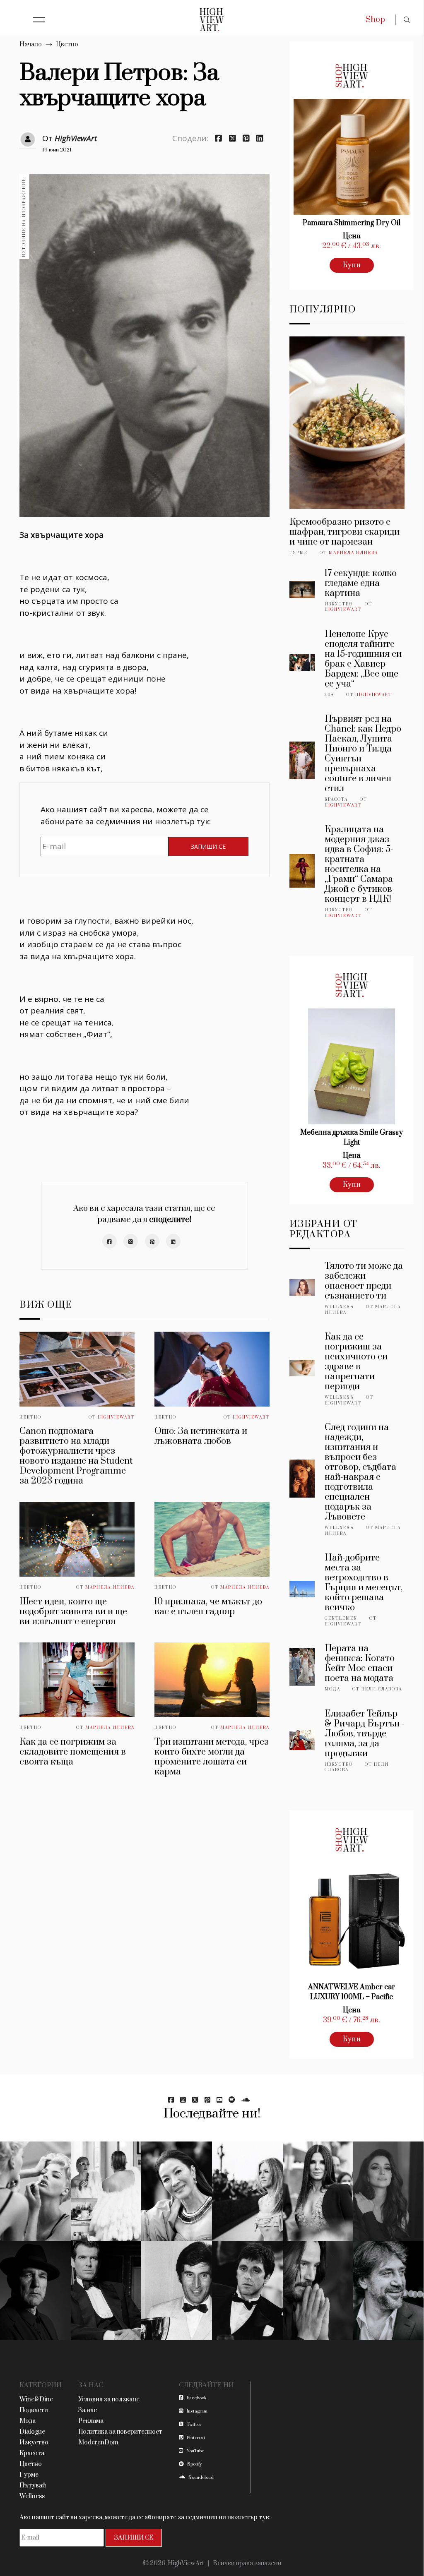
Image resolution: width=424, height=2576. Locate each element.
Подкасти (34, 2410)
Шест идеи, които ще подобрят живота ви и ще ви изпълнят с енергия (73, 1612)
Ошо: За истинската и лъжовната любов (201, 1436)
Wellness (339, 1307)
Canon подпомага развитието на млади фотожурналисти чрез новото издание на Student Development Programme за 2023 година (76, 1456)
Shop (375, 20)
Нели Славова (382, 1689)
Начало (31, 44)
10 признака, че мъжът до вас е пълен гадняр (208, 1607)
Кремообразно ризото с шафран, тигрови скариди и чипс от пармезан (344, 532)
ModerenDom (98, 2443)
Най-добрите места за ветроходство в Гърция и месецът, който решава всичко (364, 1583)
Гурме (299, 553)
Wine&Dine (36, 2400)
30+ (329, 695)
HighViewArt (76, 138)
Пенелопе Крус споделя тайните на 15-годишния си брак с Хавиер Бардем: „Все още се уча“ (363, 659)
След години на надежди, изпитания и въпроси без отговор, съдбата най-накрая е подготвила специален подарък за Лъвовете (360, 1472)
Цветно (67, 44)
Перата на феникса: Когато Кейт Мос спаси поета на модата (360, 1663)
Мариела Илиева (110, 1587)
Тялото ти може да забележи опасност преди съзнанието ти (364, 1281)
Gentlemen (341, 1618)
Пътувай (33, 2486)
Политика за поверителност (120, 2432)
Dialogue (32, 2432)
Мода (332, 1689)
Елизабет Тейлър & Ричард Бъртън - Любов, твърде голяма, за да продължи (365, 1734)
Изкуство (339, 604)
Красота (336, 799)
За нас (88, 2410)
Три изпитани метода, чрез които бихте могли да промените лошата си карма (212, 1757)
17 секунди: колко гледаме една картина (361, 583)
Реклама (91, 2421)
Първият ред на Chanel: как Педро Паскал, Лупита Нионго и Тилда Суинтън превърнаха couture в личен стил (363, 754)
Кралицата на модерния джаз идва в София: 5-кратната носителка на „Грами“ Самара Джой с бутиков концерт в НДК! (359, 864)
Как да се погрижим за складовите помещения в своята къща (73, 1752)
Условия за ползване (109, 2400)
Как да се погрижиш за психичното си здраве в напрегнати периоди (356, 1362)
